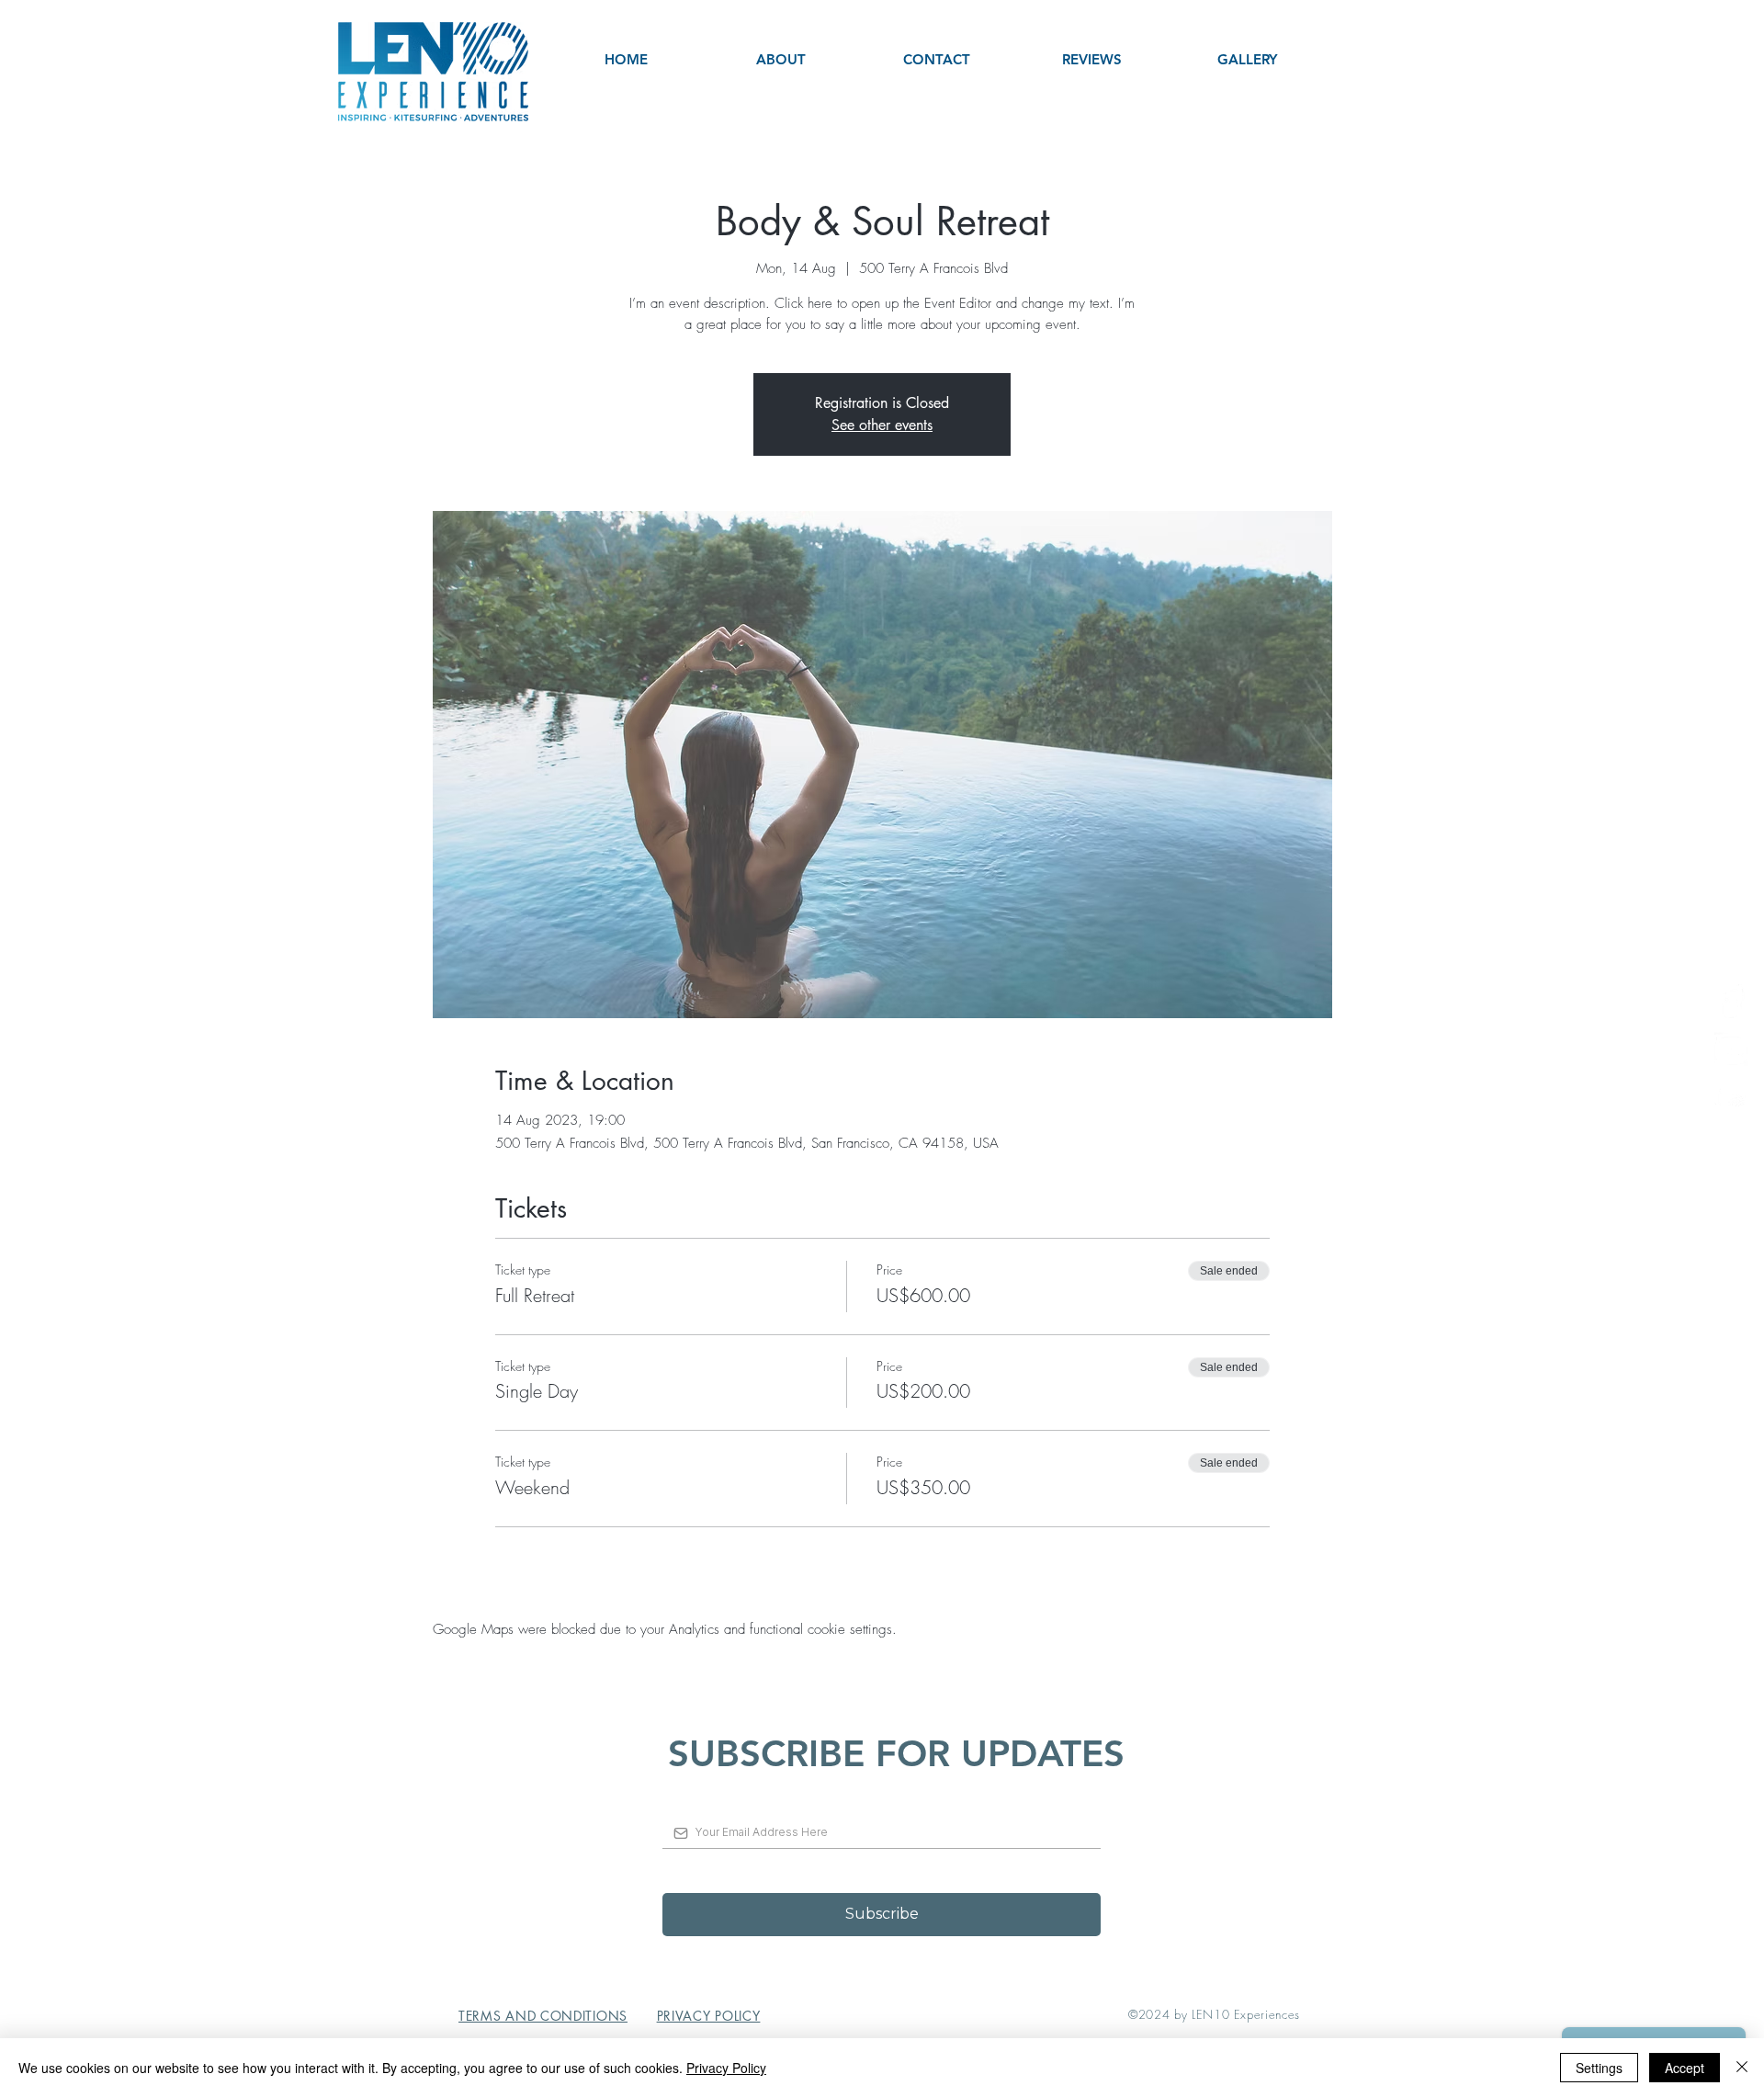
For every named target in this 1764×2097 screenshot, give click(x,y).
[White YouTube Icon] (1731, 1097)
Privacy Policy (726, 2068)
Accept (1685, 2068)
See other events (882, 425)
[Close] (1742, 2068)
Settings (1599, 2068)
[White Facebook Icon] (1731, 1001)
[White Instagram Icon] (1731, 1049)
